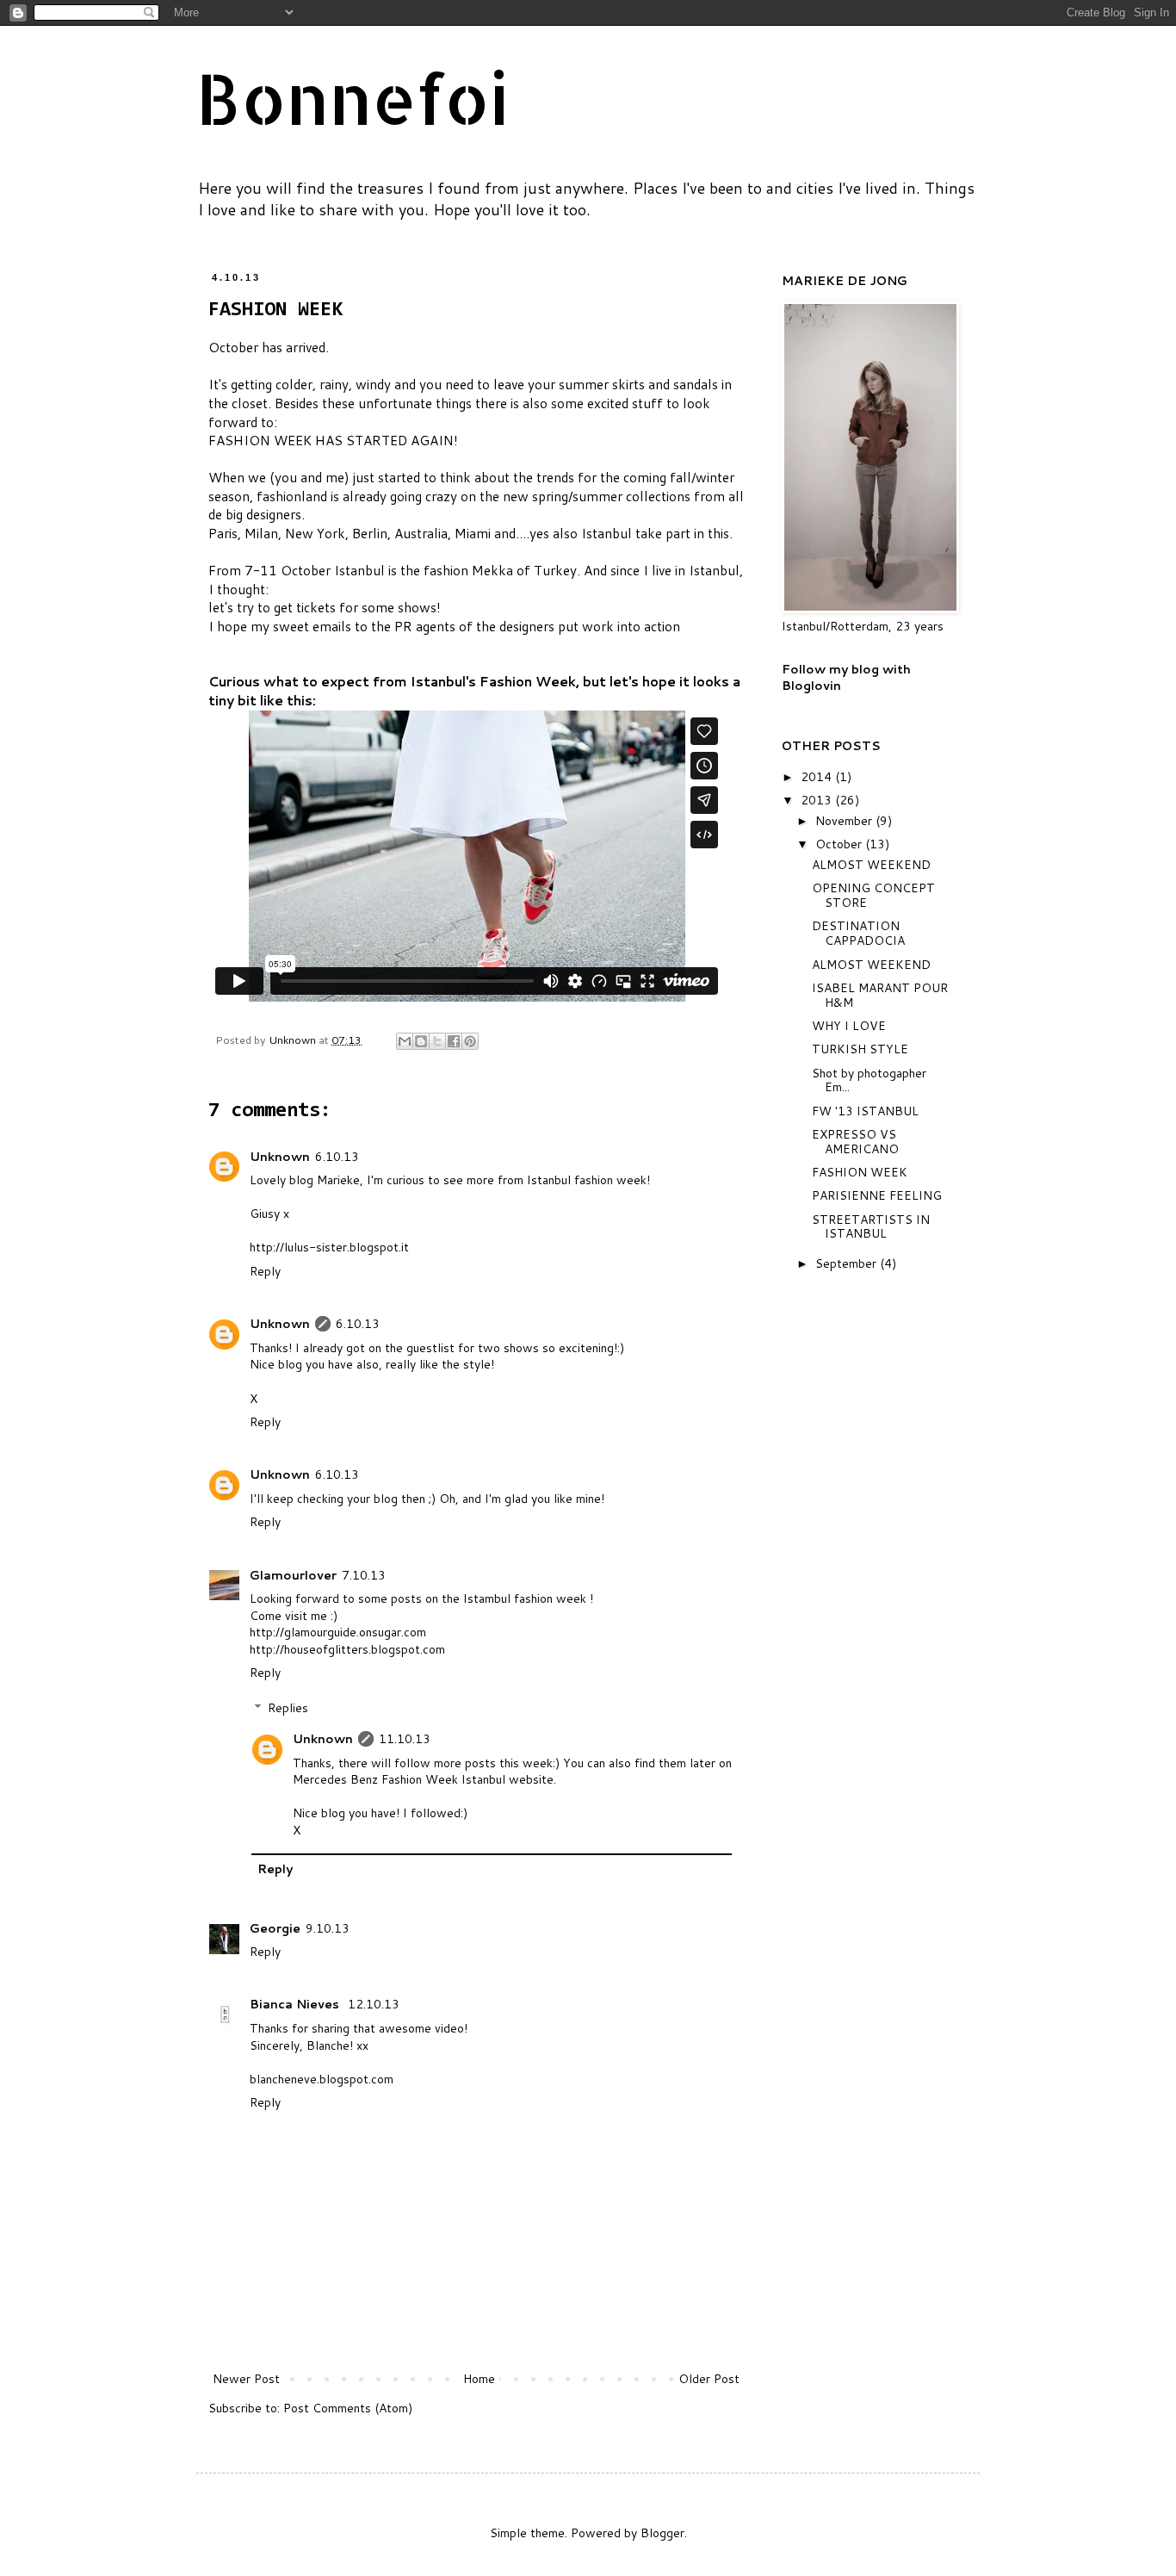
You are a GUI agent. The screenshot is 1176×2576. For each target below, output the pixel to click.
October (840, 844)
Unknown (280, 1157)
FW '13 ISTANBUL (865, 1111)
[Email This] (405, 1041)
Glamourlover (293, 1575)
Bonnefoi (353, 98)
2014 (818, 777)
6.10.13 (337, 1157)
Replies (288, 1708)
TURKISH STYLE (860, 1049)
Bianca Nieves (296, 2004)
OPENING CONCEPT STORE (873, 895)
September (848, 1263)
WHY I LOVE (849, 1026)
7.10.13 (364, 1575)
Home (479, 2379)
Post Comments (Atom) (348, 2408)
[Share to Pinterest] (470, 1041)
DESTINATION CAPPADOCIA (858, 933)
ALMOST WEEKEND (871, 865)
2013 (818, 800)
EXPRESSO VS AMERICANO (855, 1142)
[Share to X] (437, 1041)
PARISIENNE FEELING (877, 1195)
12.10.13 (374, 2004)
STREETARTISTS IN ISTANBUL (871, 1227)
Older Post (709, 2379)
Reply (265, 1271)
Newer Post (246, 2379)
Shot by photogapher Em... (869, 1080)
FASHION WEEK (860, 1172)
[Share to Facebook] (454, 1041)
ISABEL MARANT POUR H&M (880, 995)
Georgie (275, 1928)
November (845, 821)
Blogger (662, 2533)
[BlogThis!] (421, 1041)
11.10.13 (405, 1739)
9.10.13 (328, 1928)
